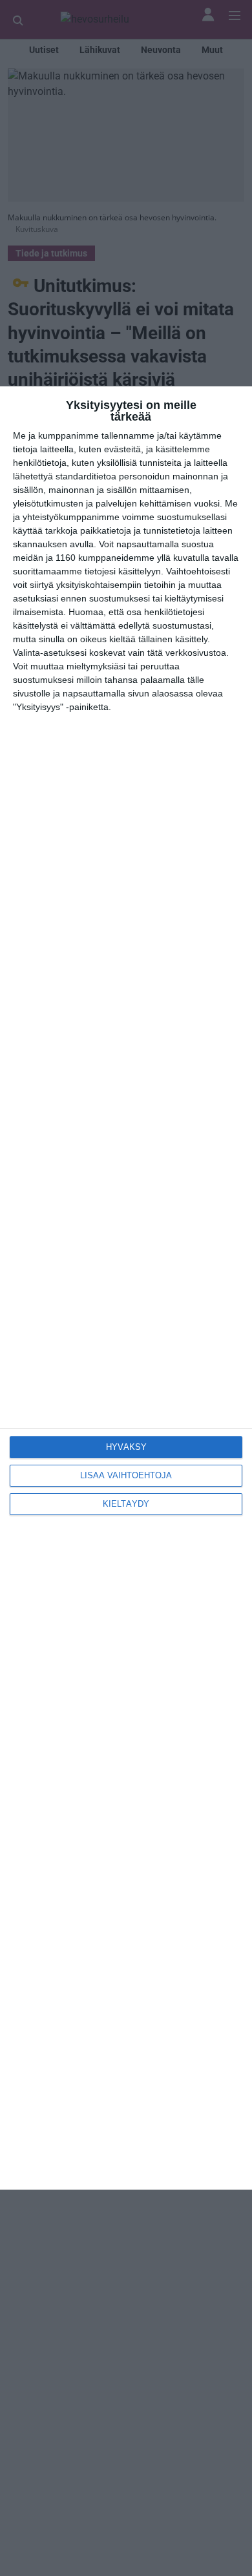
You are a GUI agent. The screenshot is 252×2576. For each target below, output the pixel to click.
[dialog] (126, 1288)
